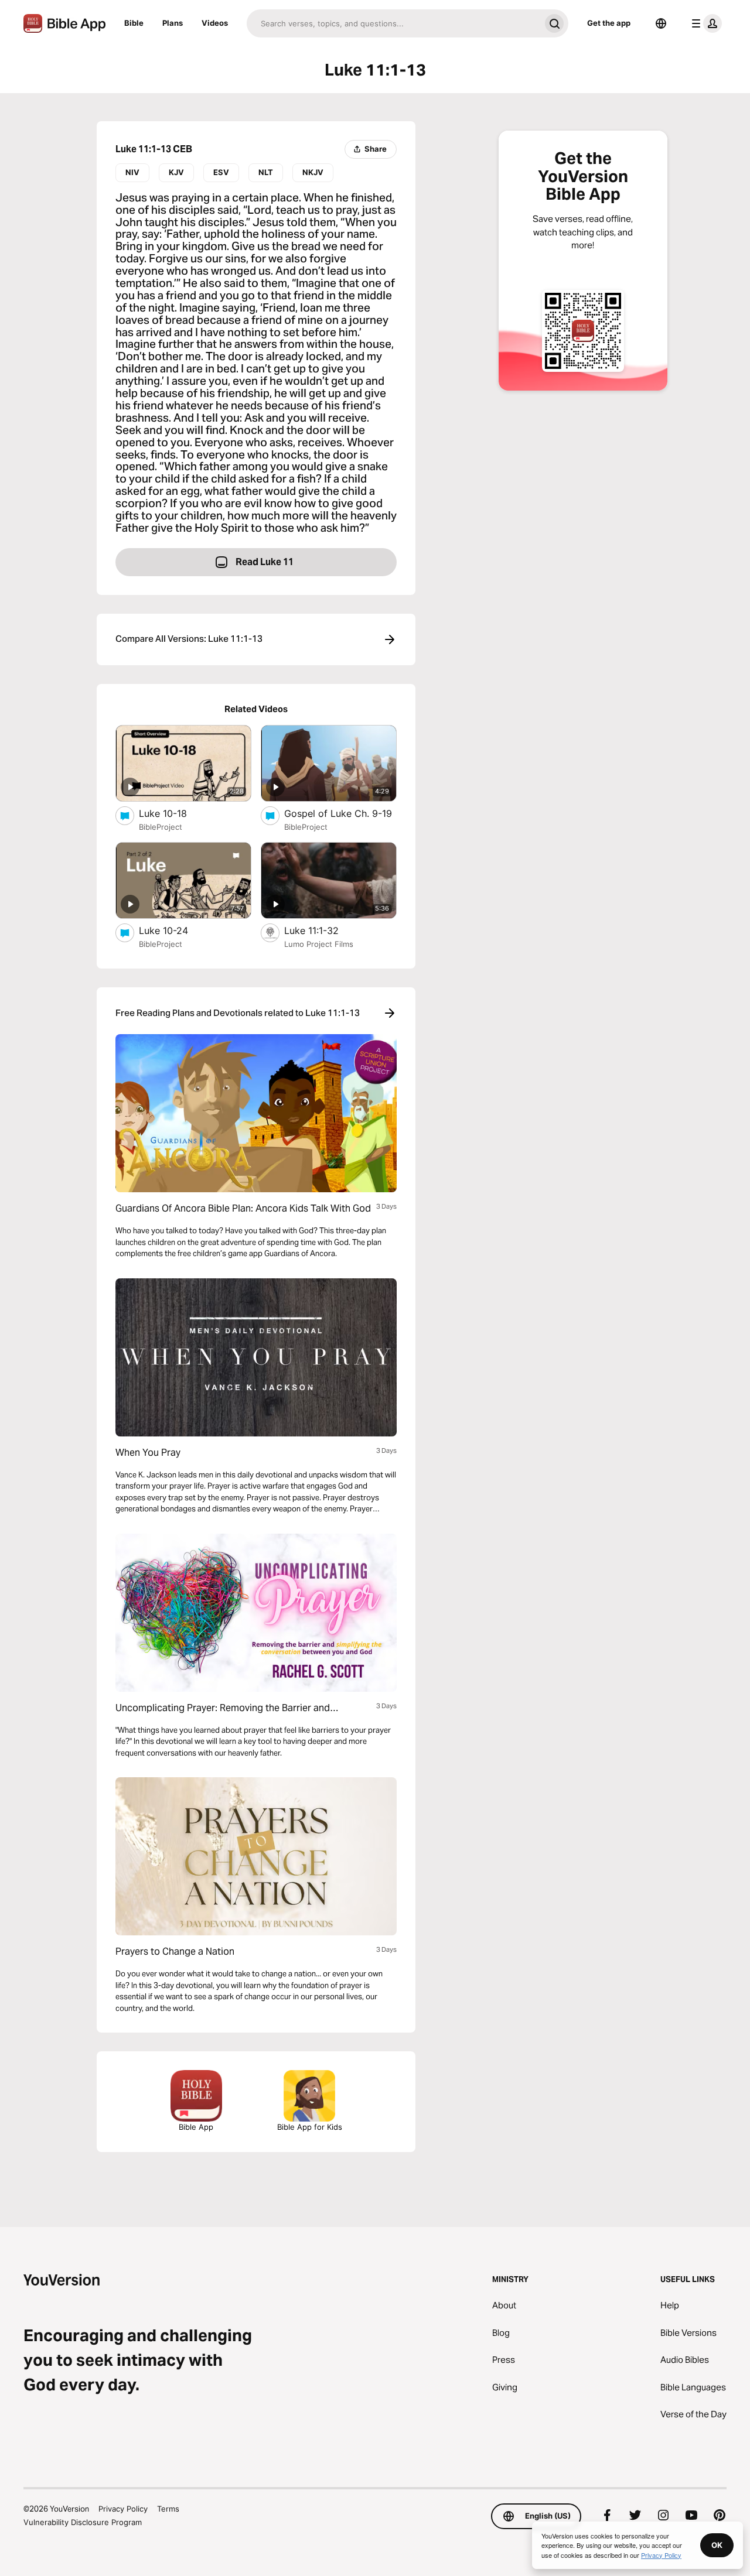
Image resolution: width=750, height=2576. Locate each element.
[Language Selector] (661, 23)
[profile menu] (704, 23)
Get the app (609, 23)
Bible (134, 23)
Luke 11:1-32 (324, 930)
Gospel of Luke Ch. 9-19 (340, 813)
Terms (168, 2509)
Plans (173, 23)
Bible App (196, 2127)
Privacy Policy (123, 2509)
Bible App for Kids (310, 2127)
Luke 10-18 (175, 813)
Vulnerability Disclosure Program (83, 2522)
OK (717, 2545)
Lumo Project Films (319, 944)
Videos (215, 23)
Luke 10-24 (175, 930)
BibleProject (161, 827)
